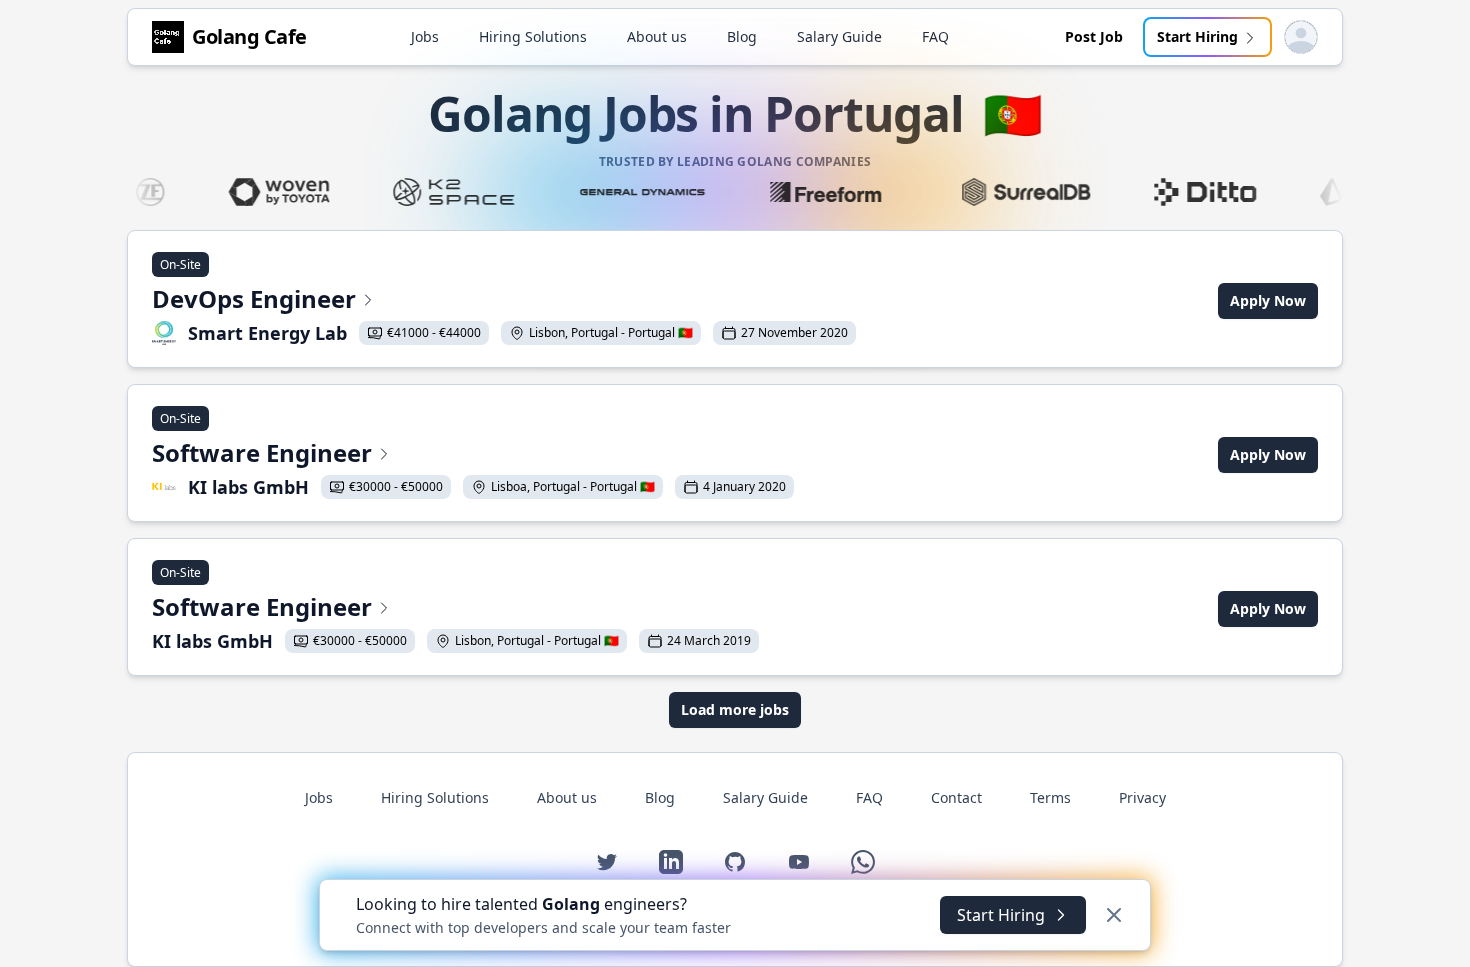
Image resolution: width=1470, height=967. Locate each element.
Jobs (425, 36)
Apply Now (1268, 300)
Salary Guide (839, 36)
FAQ (935, 36)
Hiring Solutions (533, 36)
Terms (1050, 797)
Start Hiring (1197, 36)
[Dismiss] (1114, 915)
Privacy (1142, 797)
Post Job (1094, 36)
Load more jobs (735, 709)
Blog (742, 36)
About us (657, 36)
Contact (956, 797)
